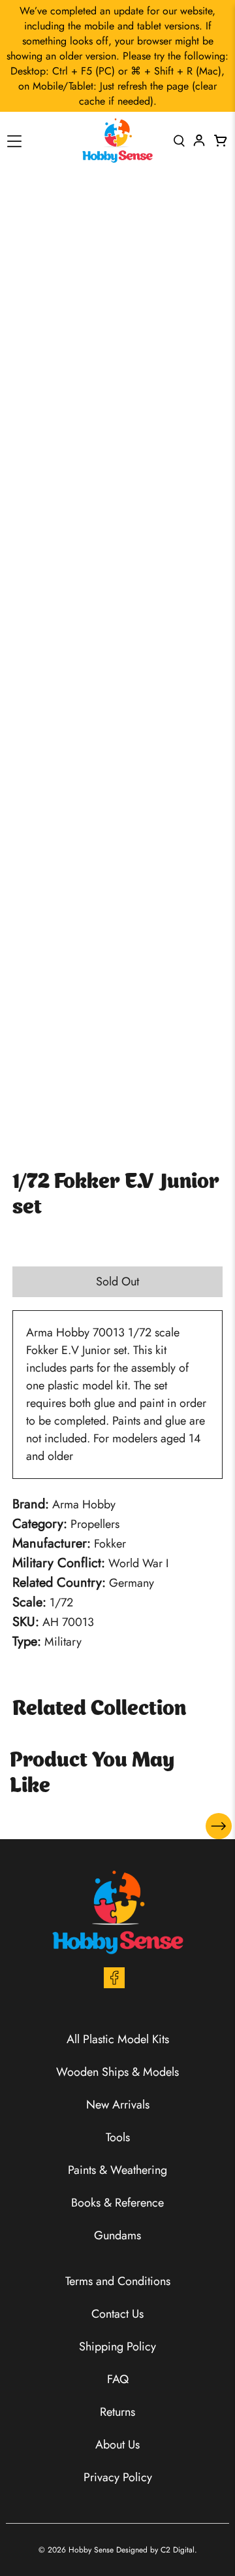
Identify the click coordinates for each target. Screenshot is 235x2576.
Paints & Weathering (117, 2170)
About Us (117, 2445)
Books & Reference (117, 2203)
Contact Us (117, 2314)
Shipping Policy (117, 2347)
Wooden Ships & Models (117, 2072)
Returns (117, 2412)
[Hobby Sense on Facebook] (114, 1984)
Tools (118, 2137)
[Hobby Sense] (117, 141)
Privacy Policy (118, 2477)
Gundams (117, 2235)
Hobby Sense (91, 2550)
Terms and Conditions (118, 2281)
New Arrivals (118, 2105)
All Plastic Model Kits (118, 2039)
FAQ (118, 2379)
